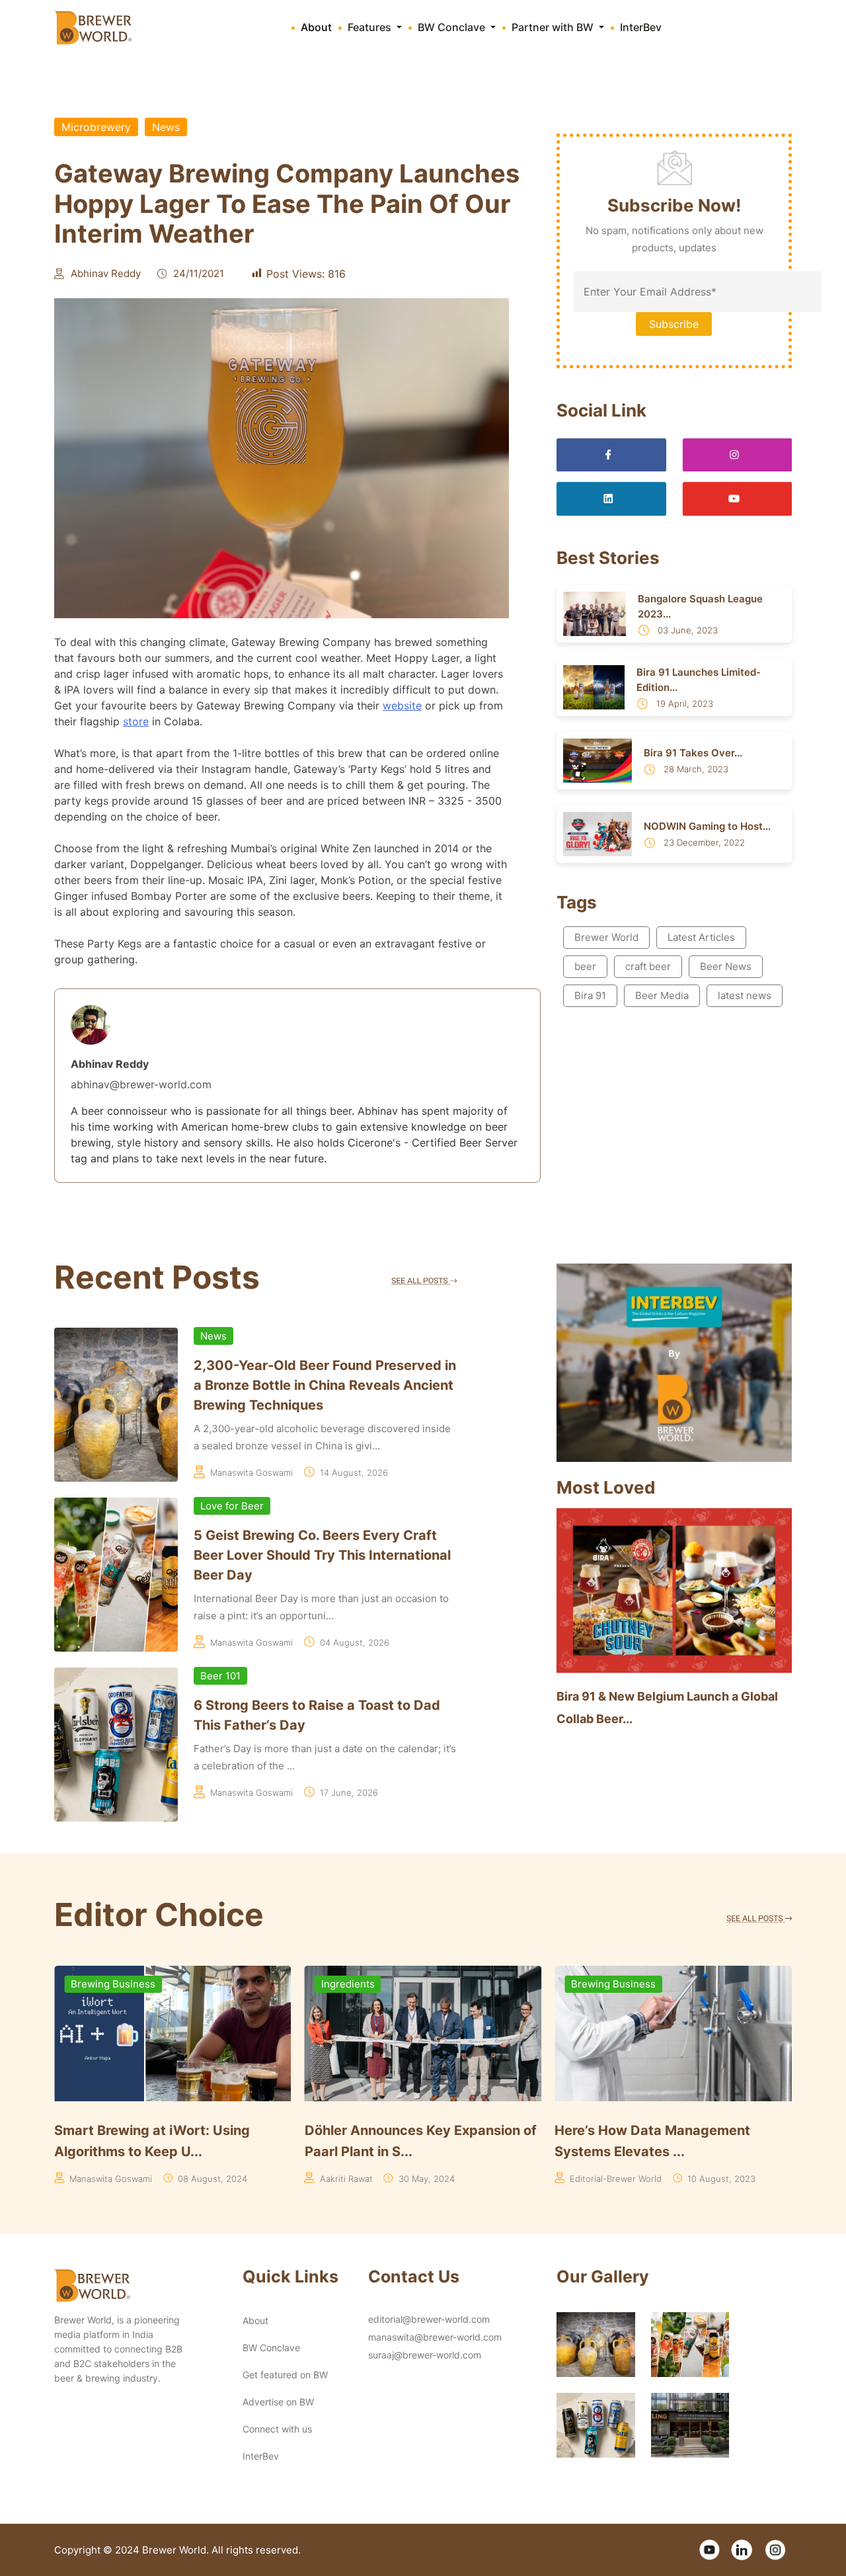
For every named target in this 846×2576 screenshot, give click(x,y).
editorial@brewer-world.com (429, 2319)
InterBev (641, 27)
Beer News (726, 966)
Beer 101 (220, 1676)
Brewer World (606, 937)
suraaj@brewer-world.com (425, 2355)
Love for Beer (232, 1506)
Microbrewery (96, 127)
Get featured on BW (285, 2375)
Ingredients (97, 1984)
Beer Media (662, 995)
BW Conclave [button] (453, 27)
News (166, 127)
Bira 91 (590, 995)
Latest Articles (701, 937)
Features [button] (371, 27)
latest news (745, 995)
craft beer (648, 966)
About (316, 27)
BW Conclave (271, 2348)
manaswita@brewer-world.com (435, 2337)
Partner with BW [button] (554, 27)
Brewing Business (364, 1984)
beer (585, 966)
